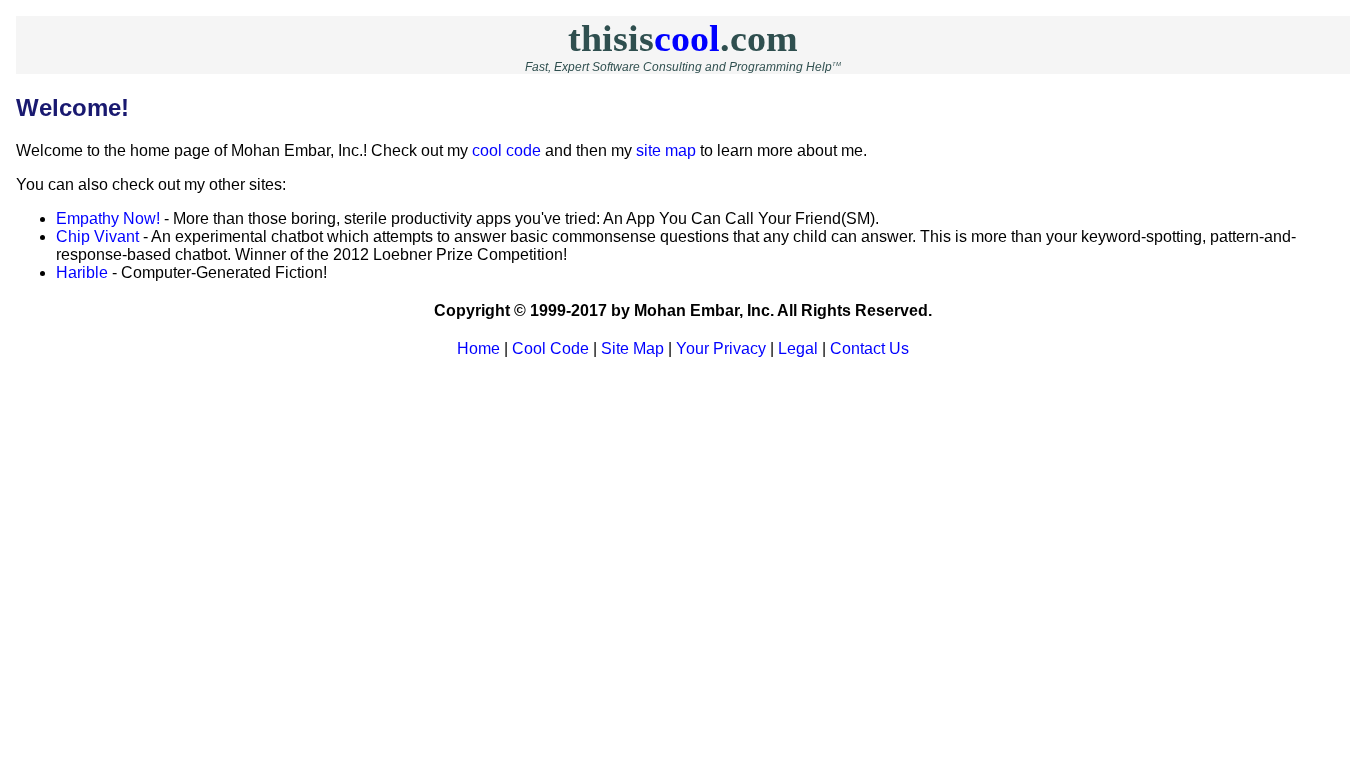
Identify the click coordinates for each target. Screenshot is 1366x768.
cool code (506, 150)
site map (666, 150)
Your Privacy (721, 348)
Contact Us (869, 348)
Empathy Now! (108, 218)
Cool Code (550, 348)
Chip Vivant (97, 236)
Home (478, 348)
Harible (82, 272)
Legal (798, 348)
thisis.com (683, 38)
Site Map (632, 348)
